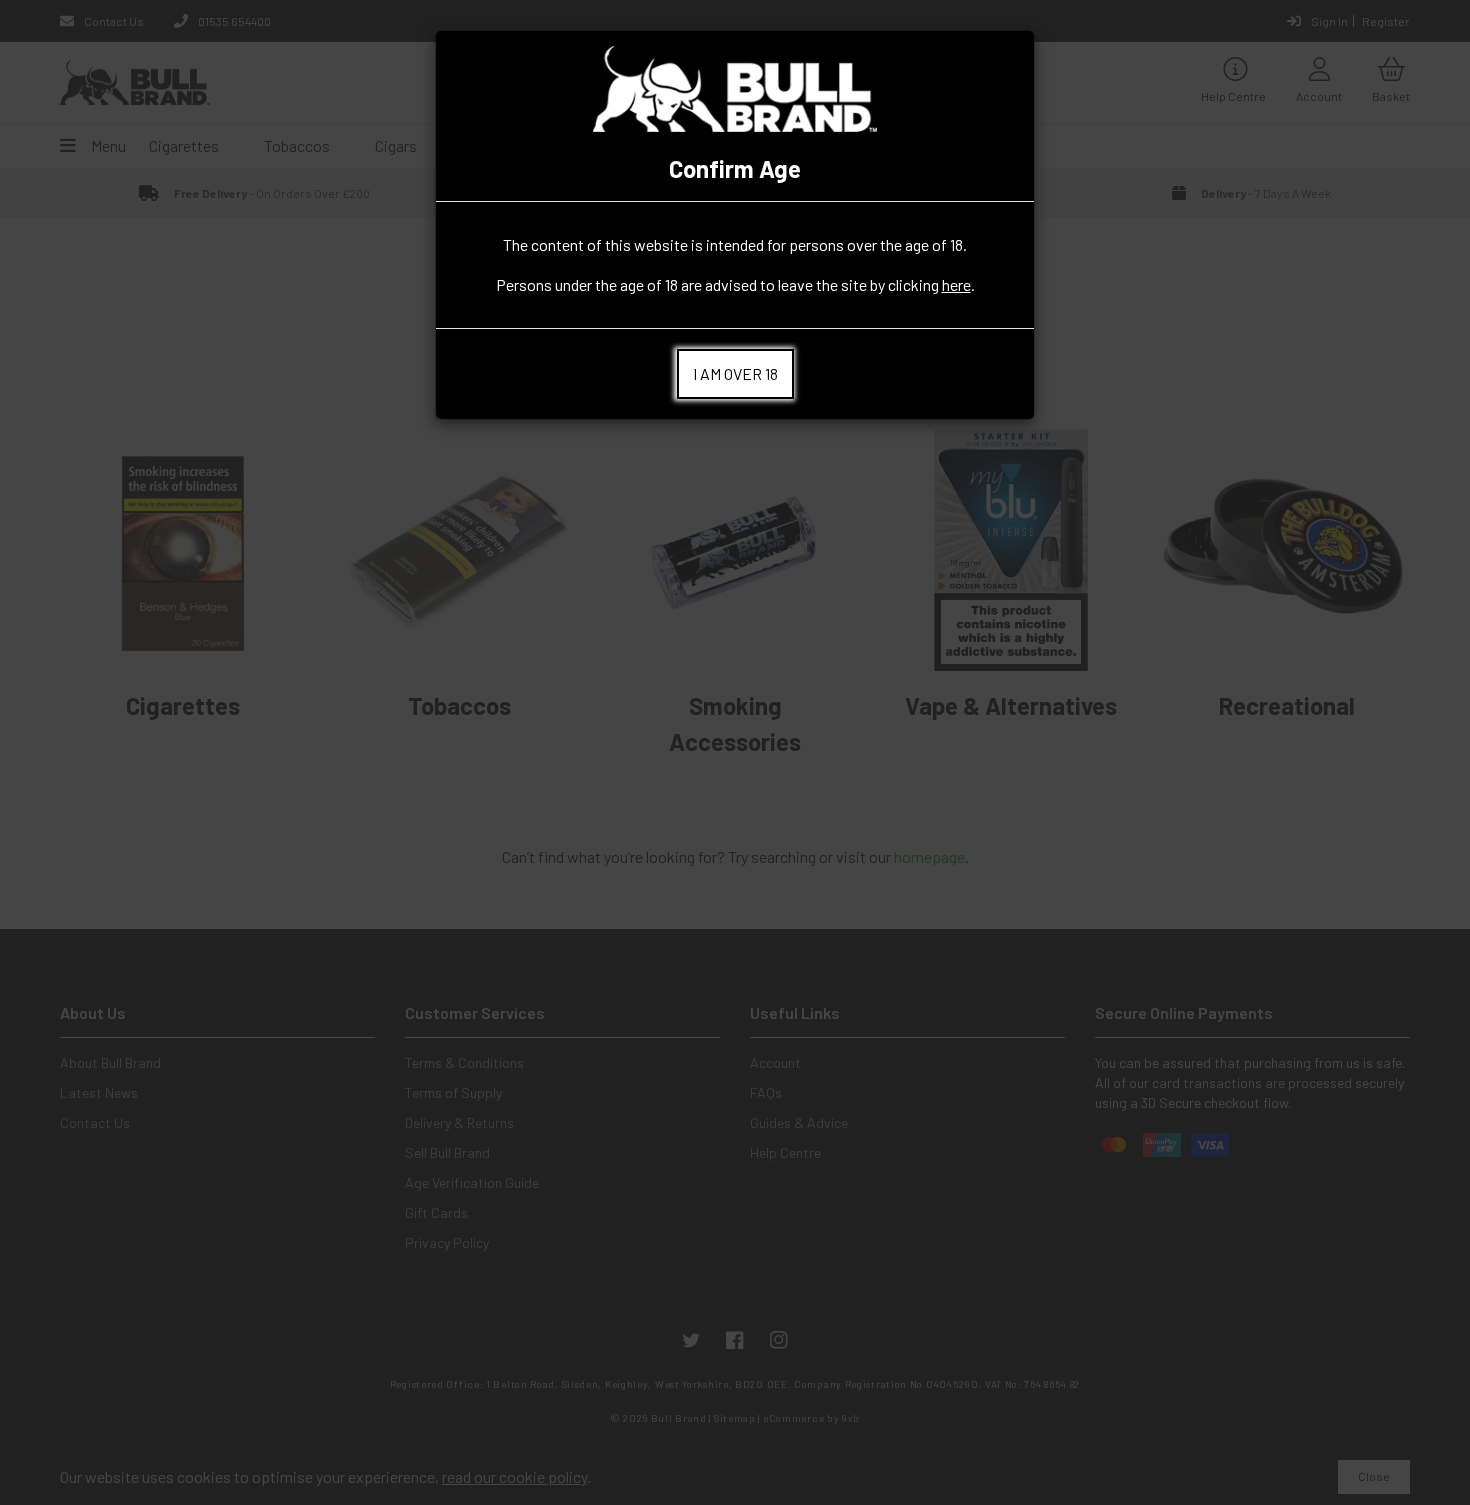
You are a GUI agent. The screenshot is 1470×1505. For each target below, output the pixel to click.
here (956, 284)
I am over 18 (735, 373)
